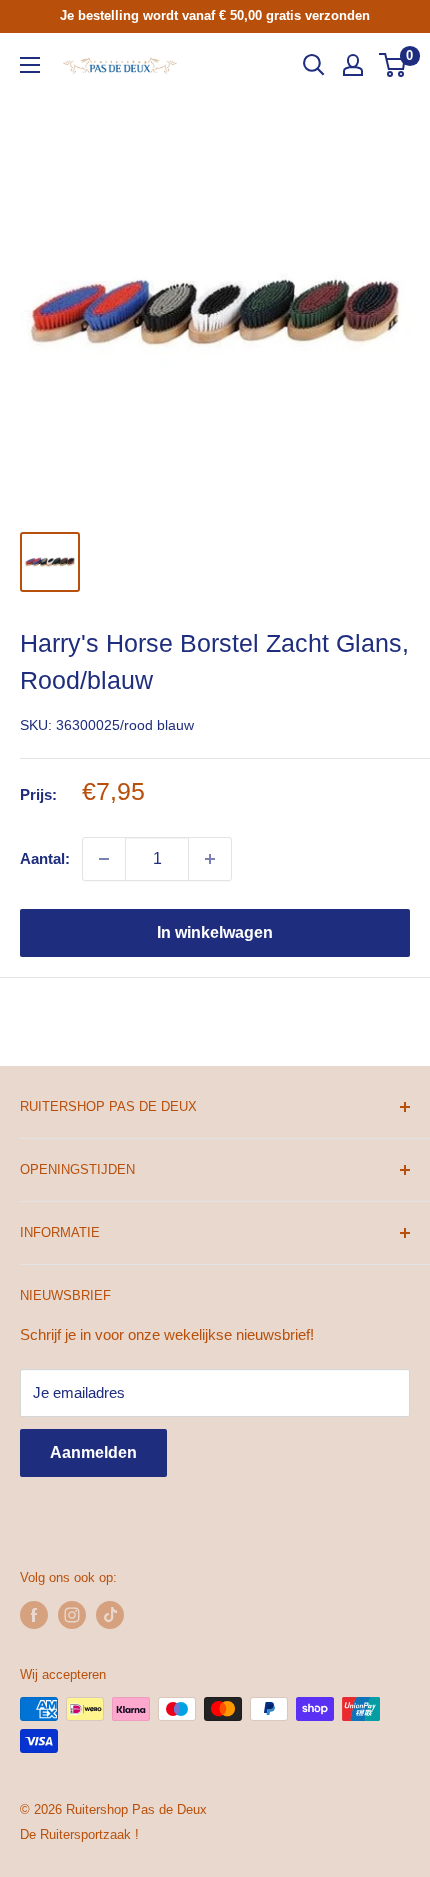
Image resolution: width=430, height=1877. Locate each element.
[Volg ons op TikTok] (110, 1615)
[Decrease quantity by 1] (104, 859)
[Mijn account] (353, 65)
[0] (393, 65)
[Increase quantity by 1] (210, 859)
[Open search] (314, 65)
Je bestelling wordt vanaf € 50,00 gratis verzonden (215, 15)
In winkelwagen (215, 932)
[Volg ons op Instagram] (72, 1615)
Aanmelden (93, 1452)
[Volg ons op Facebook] (34, 1615)
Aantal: (45, 858)
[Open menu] (30, 65)
